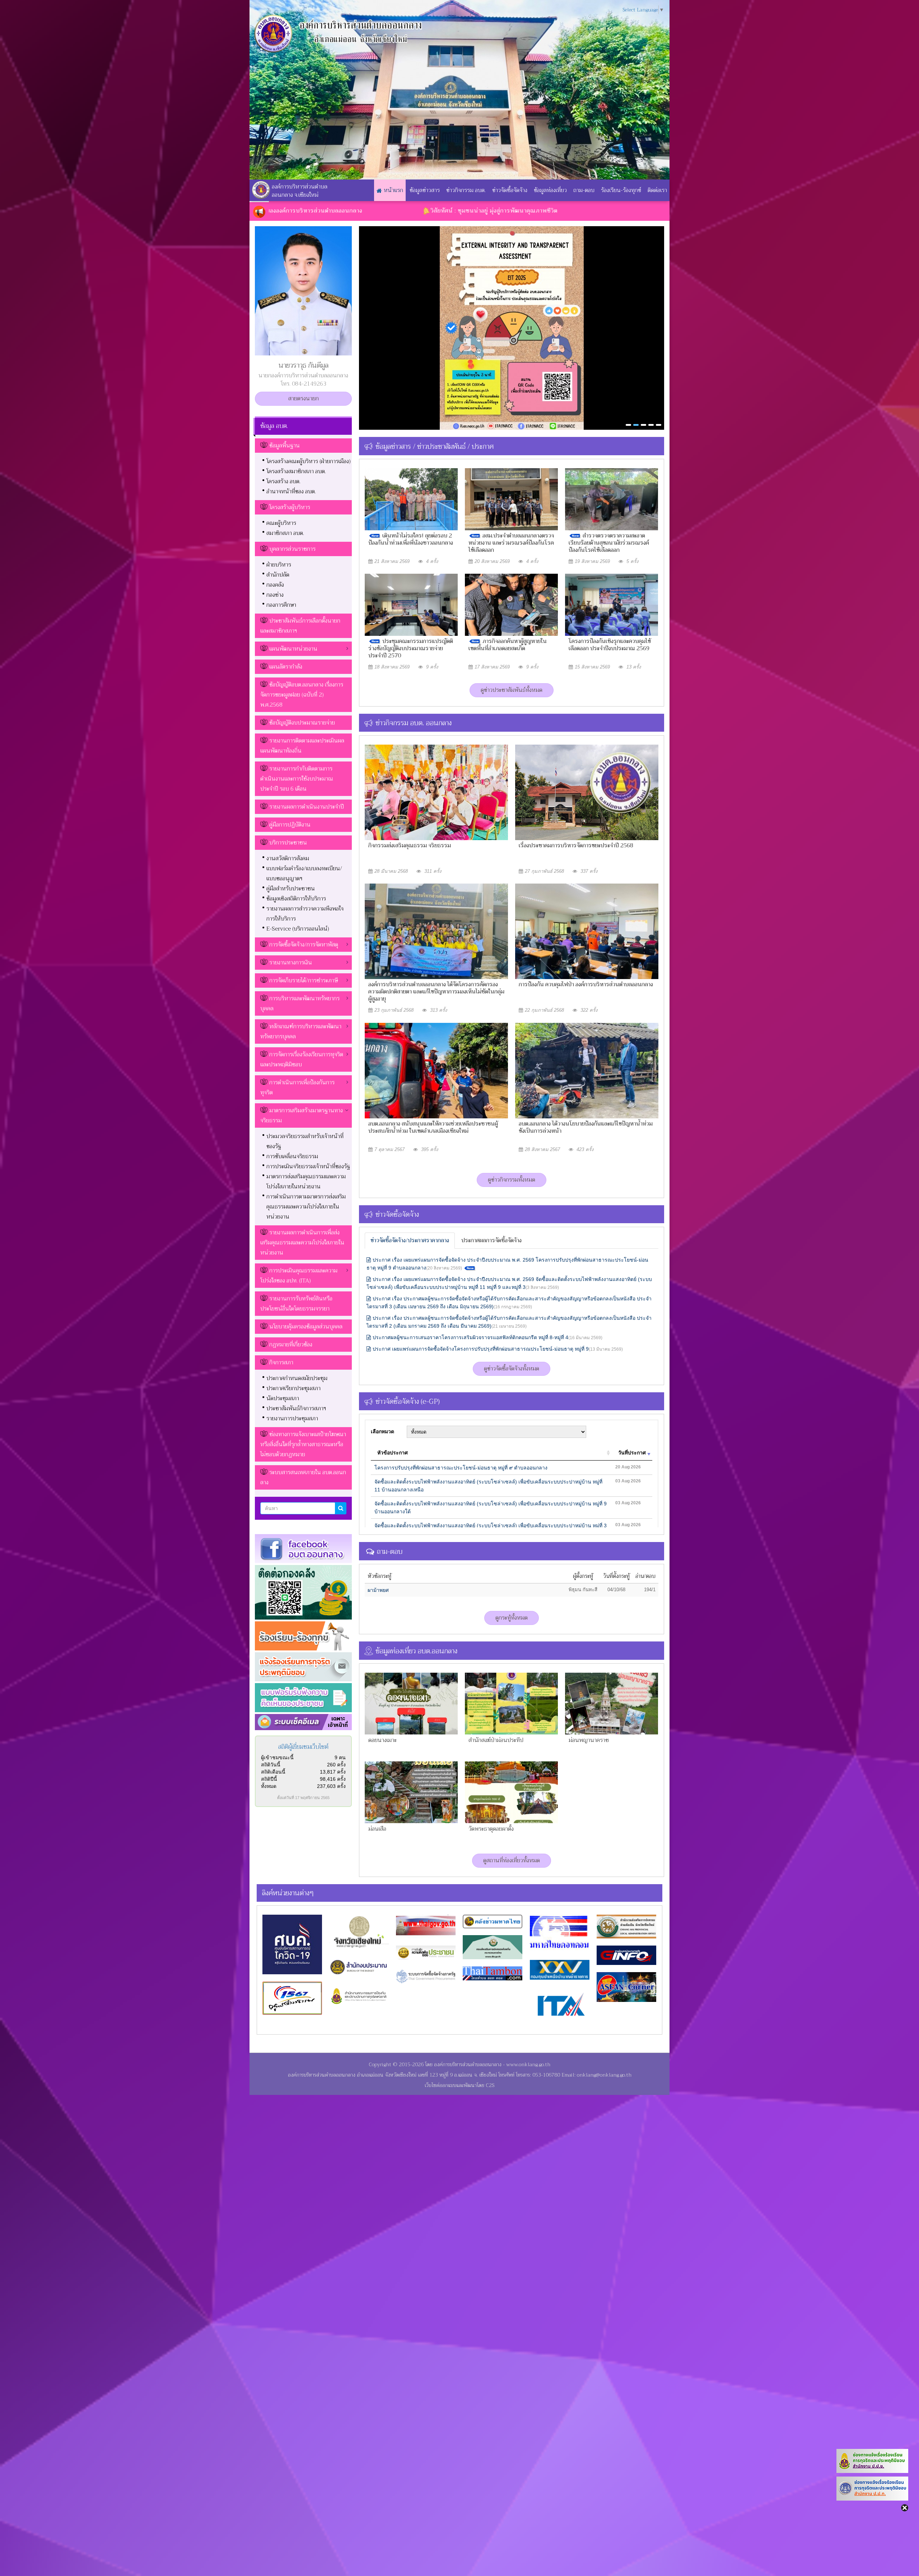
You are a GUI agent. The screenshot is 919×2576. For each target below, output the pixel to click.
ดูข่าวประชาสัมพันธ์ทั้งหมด (512, 690)
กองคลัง (275, 585)
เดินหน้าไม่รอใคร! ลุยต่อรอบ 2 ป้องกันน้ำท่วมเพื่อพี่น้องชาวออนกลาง (411, 539)
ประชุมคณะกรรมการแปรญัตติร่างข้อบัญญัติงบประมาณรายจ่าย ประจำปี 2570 (411, 648)
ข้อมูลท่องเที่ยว (550, 190)
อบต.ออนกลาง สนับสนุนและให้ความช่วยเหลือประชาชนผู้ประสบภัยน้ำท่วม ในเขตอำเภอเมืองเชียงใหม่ (433, 1127)
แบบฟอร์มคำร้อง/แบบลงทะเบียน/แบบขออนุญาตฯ (304, 874)
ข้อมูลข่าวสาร (425, 190)
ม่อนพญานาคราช (589, 1740)
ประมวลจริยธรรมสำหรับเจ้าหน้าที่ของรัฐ (305, 1141)
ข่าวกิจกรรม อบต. (466, 190)
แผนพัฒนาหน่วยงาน (293, 649)
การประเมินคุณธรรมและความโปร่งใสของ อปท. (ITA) (299, 1276)
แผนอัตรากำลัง (286, 667)
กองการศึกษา (281, 605)
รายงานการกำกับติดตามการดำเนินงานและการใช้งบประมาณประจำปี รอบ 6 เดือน (297, 779)
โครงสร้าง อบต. (283, 481)
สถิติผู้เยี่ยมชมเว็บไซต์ (303, 1747)
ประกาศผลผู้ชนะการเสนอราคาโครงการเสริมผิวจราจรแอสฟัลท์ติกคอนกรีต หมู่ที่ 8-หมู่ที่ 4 (488, 1337)
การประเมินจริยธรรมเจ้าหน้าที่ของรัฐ (308, 1166)
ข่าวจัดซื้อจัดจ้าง (510, 190)
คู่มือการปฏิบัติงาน (290, 825)
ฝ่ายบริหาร (279, 565)
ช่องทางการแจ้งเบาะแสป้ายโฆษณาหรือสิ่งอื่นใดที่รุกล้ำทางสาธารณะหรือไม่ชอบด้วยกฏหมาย (303, 1444)
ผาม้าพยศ (378, 1590)
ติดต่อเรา (657, 190)
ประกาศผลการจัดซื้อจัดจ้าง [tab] (491, 1240)
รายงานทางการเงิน (291, 963)
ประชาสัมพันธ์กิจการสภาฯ (296, 1408)
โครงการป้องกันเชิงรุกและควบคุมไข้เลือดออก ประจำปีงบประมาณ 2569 (610, 645)
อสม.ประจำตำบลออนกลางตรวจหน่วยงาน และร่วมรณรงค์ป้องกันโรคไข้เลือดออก (511, 543)
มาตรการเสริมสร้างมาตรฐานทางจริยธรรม (302, 1115)
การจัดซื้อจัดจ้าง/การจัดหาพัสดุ (304, 945)
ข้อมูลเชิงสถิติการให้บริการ (296, 899)
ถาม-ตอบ (584, 190)
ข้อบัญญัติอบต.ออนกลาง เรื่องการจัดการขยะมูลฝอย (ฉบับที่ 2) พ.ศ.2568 (302, 695)
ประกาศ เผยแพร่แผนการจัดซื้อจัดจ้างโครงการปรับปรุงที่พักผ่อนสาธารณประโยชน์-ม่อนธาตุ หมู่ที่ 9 (498, 1349)
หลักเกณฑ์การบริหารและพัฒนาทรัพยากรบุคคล (301, 1031)
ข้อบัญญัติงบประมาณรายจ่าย (302, 723)
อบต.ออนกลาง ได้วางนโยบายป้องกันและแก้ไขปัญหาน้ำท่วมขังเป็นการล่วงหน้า (586, 1127)
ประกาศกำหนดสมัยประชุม (297, 1378)
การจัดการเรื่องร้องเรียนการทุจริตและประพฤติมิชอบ (302, 1059)
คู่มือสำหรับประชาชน (291, 889)
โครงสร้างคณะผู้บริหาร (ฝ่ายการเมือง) (309, 461)
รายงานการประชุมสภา (292, 1419)
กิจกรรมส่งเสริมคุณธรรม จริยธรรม (410, 846)
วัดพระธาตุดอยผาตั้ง (491, 1829)
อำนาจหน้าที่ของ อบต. (291, 492)
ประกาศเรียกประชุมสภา (293, 1388)
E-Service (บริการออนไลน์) (298, 929)
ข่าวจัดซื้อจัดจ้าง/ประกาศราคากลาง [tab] (410, 1240)
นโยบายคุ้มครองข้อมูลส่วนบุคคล (306, 1327)
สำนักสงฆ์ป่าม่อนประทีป (496, 1740)
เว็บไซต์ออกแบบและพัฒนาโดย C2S (459, 2085)
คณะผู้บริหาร (281, 523)
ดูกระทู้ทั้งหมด (512, 1618)
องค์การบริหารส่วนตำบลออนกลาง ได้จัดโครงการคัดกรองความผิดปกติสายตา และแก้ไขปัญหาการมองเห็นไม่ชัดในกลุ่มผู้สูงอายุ (436, 992)
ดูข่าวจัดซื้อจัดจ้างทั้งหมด (512, 1369)
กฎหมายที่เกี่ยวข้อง (291, 1345)
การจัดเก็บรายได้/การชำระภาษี (304, 980)
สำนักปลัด (278, 575)
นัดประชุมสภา (283, 1398)
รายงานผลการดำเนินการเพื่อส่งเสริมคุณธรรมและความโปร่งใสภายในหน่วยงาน (302, 1243)
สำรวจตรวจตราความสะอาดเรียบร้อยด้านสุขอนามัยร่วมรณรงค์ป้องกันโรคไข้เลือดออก (609, 543)
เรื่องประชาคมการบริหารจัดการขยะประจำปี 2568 (576, 846)
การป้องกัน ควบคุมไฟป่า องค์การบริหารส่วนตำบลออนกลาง (586, 984)
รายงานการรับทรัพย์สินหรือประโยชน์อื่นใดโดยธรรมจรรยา (296, 1304)
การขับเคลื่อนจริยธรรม (292, 1156)
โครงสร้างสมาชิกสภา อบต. (296, 471)
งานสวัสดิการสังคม (288, 858)
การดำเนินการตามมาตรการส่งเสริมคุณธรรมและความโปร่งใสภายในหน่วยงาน (306, 1207)
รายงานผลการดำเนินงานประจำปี (307, 807)
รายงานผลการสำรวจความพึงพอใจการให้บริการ (305, 914)
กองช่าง (275, 595)
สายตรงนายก (304, 399)
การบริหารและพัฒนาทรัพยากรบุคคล (300, 1003)
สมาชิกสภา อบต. (285, 533)
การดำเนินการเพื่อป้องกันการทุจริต (297, 1087)
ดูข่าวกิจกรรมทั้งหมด (512, 1180)
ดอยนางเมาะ (382, 1740)
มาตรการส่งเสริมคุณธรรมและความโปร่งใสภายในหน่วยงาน (306, 1182)
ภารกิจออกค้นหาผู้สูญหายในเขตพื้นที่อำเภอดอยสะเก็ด (508, 645)
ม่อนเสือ (377, 1829)
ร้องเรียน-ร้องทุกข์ (621, 190)
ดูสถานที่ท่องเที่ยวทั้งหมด (512, 1860)
